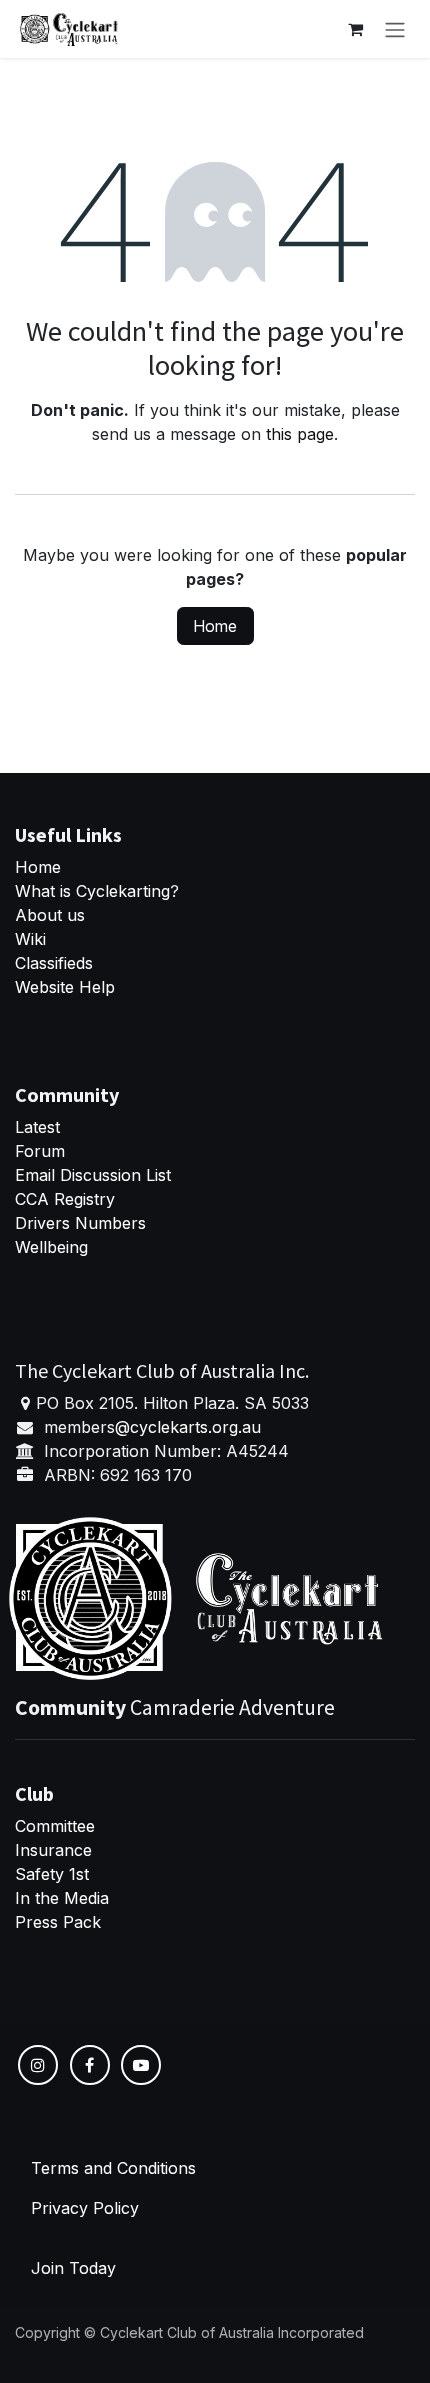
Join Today (73, 2268)
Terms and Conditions (113, 2168)
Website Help (65, 987)
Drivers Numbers (80, 1223)
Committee (55, 1826)
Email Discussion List (93, 1175)
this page (300, 434)
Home (215, 626)
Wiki (30, 939)
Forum (40, 1151)
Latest (37, 1127)
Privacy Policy (85, 2208)
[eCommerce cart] (355, 29)
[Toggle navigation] (395, 29)
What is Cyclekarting (92, 891)
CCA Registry (65, 1199)
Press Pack (58, 1922)
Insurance (53, 1850)
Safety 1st (54, 1874)
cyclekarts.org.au (195, 1427)
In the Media (62, 1898)
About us (50, 915)
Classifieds (54, 963)
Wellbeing (51, 1247)
